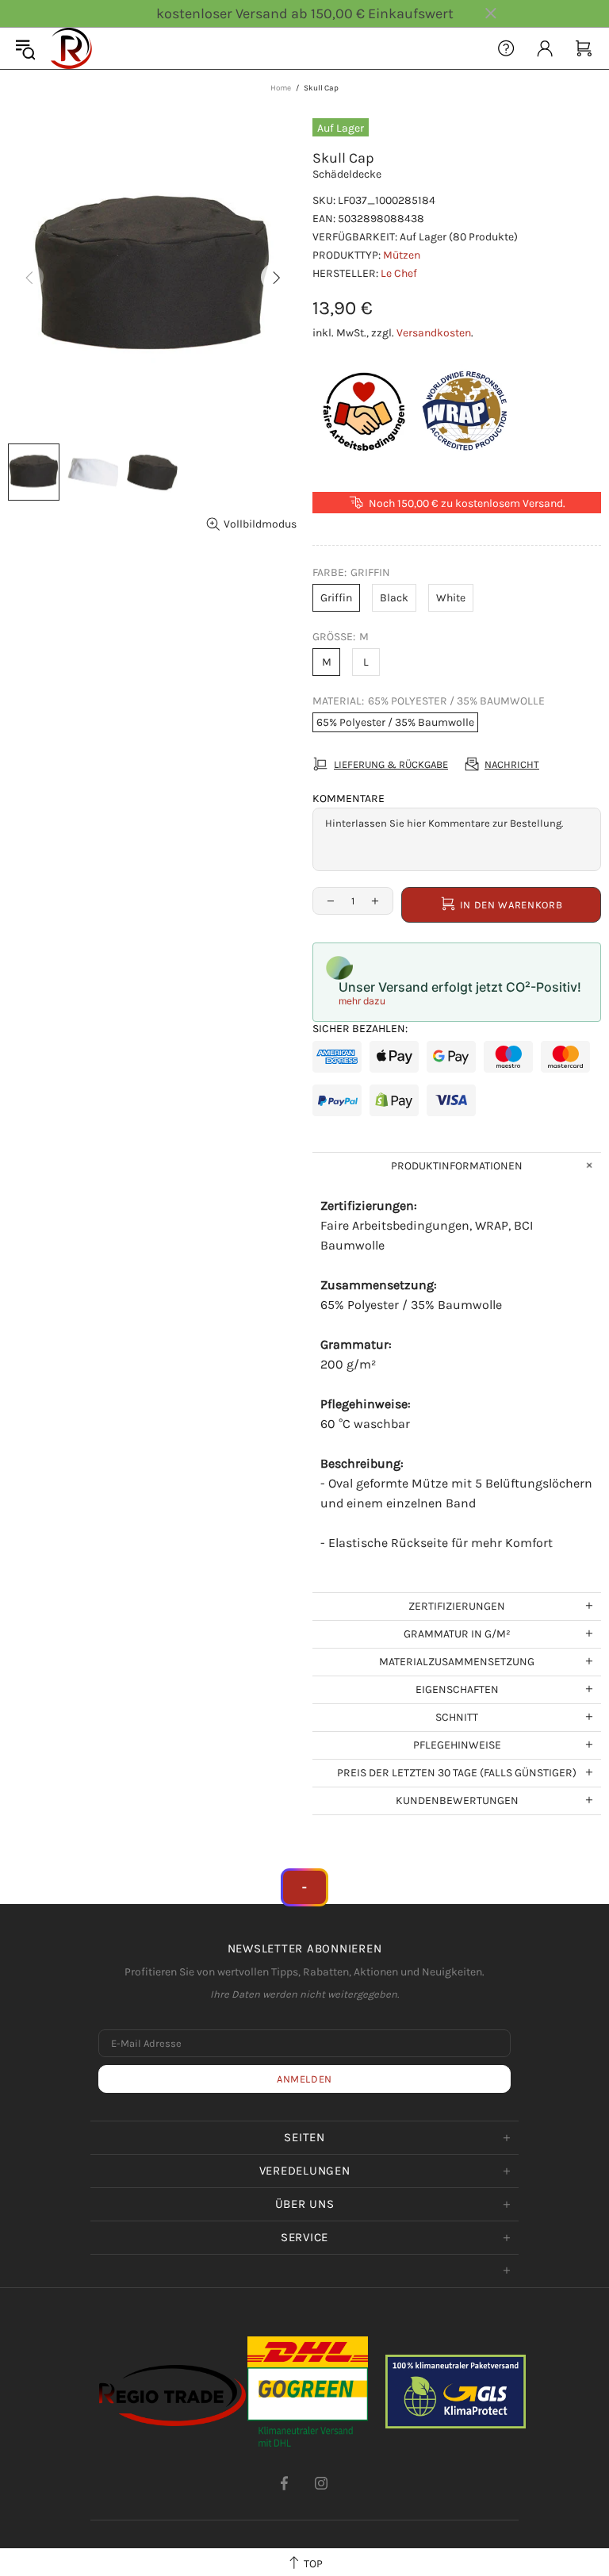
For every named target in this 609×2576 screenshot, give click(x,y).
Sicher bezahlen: (360, 1029)
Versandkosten (434, 333)
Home (281, 88)
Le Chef (399, 273)
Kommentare (349, 799)
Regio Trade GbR (71, 48)
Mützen (402, 255)
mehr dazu (362, 1001)
